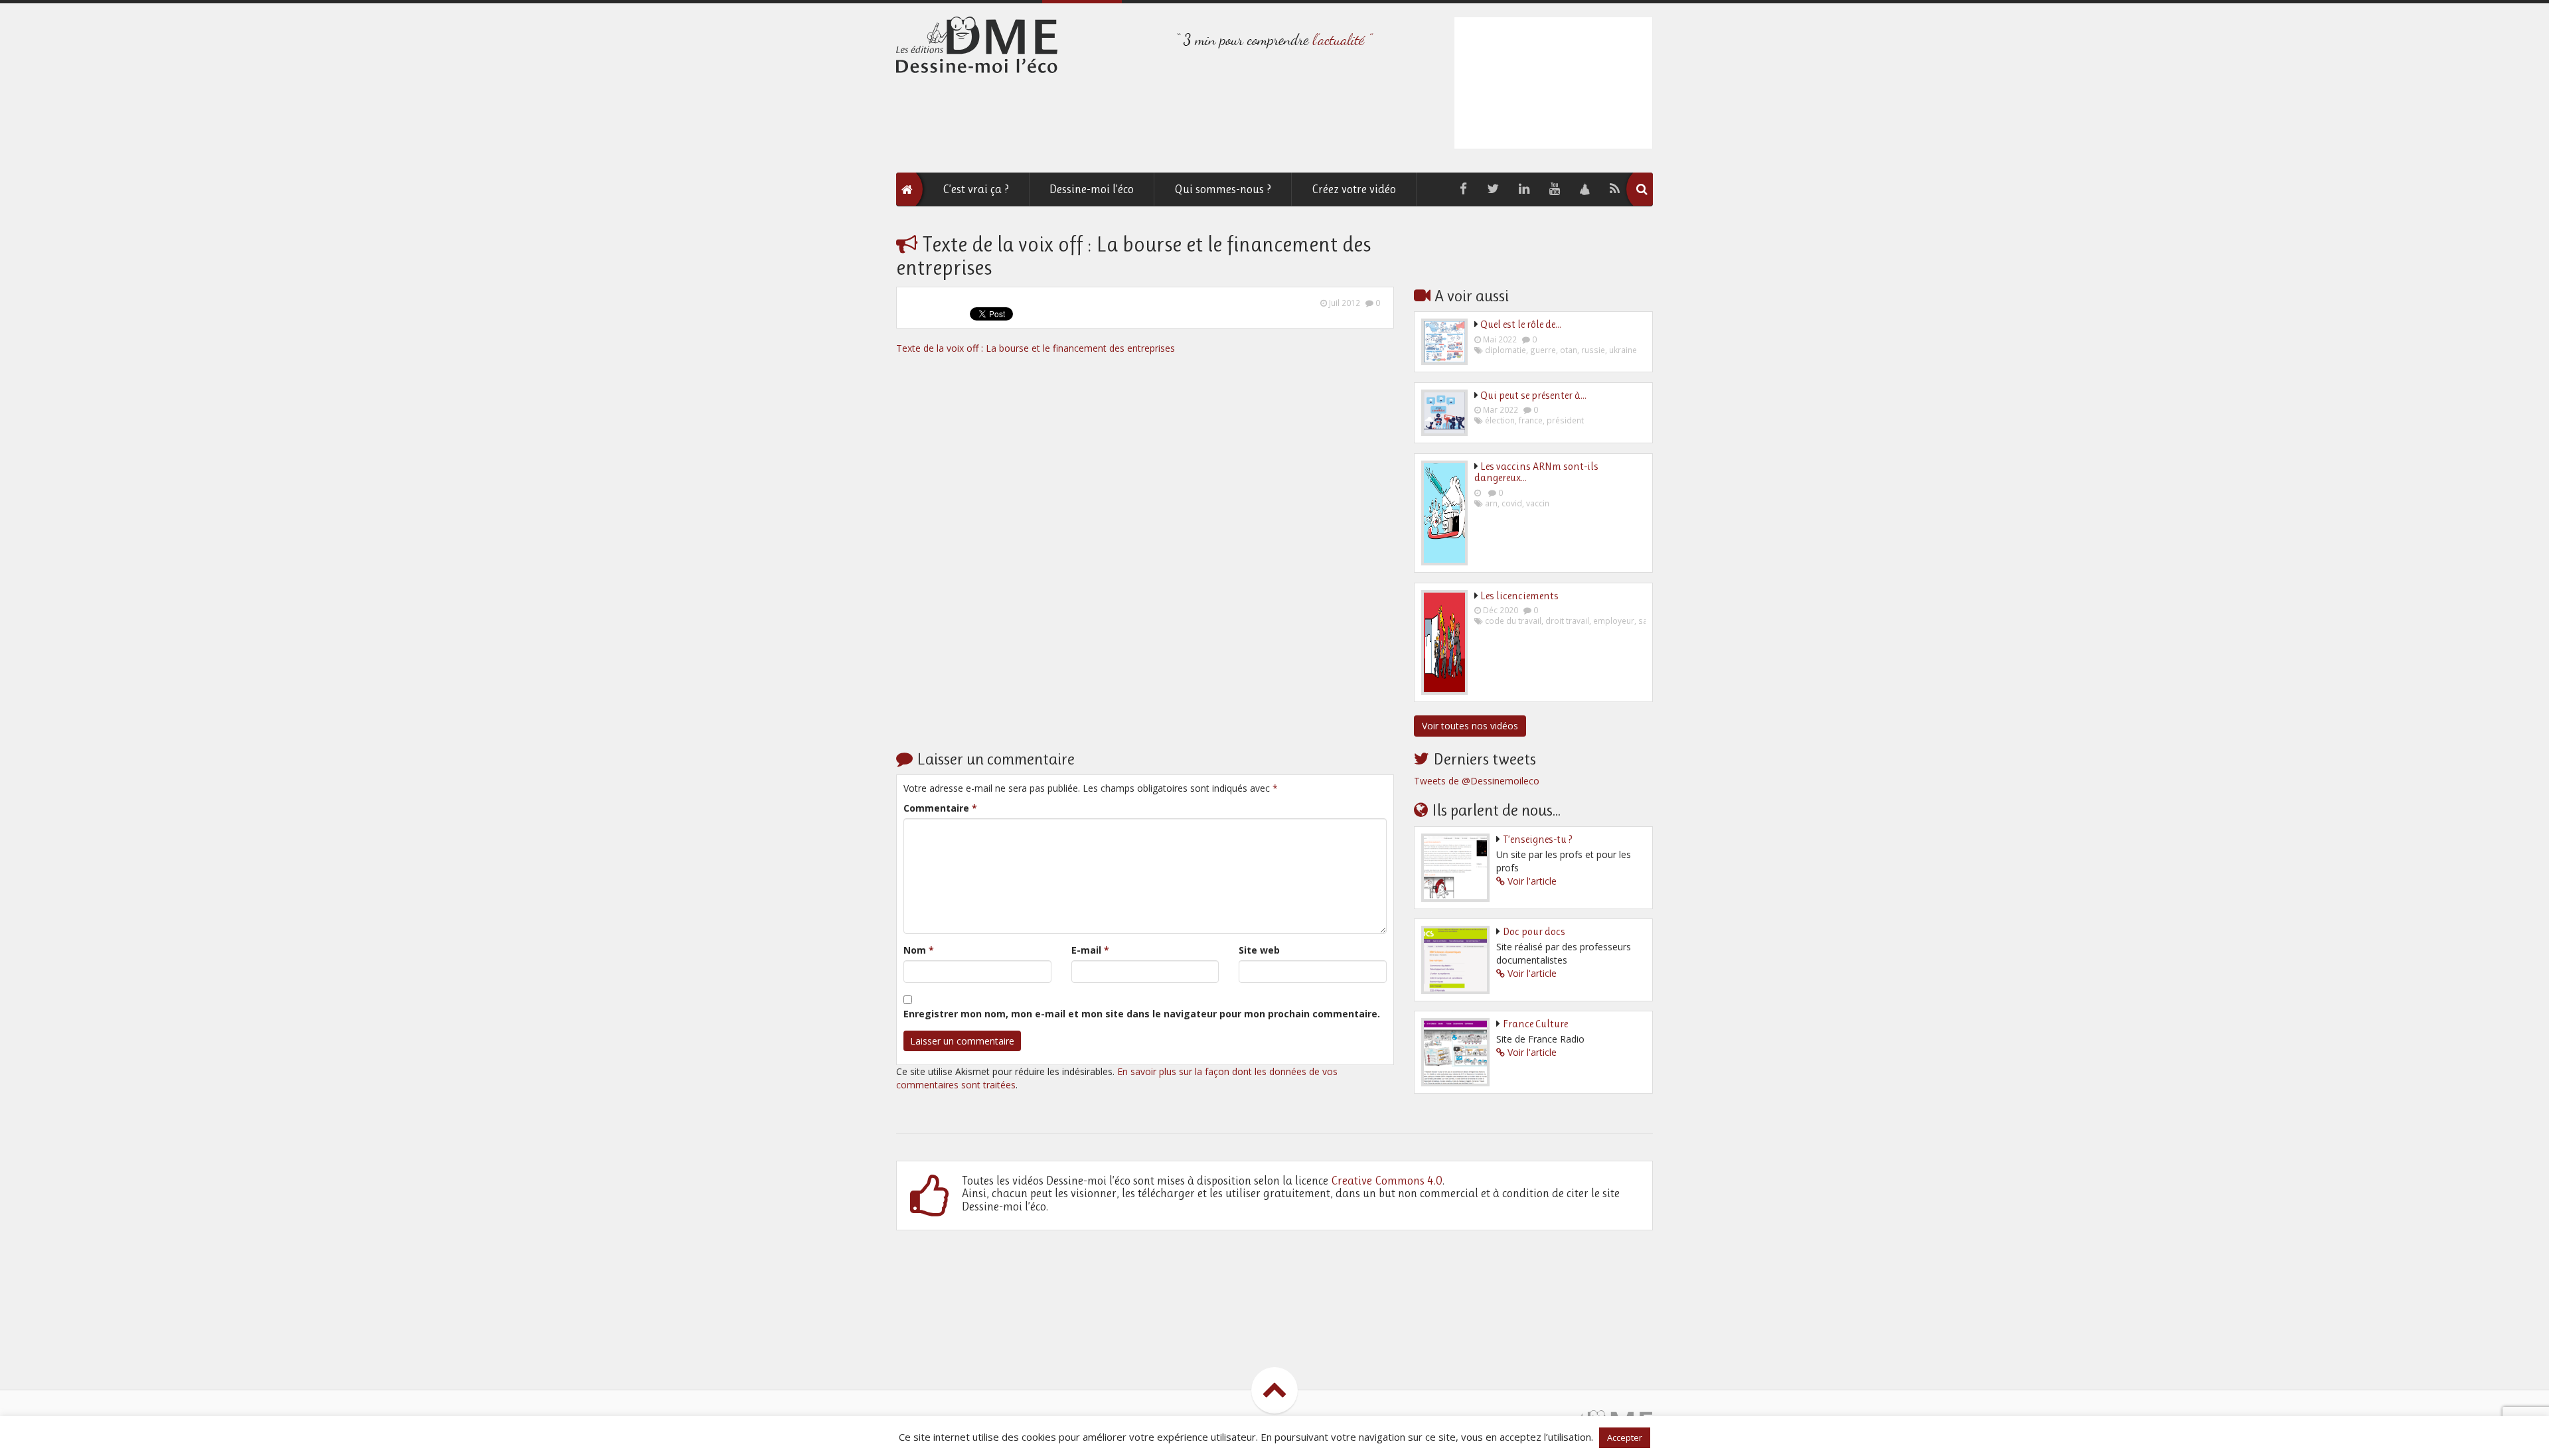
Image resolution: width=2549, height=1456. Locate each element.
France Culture (1535, 1024)
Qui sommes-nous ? (1223, 189)
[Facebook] (1463, 189)
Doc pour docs (1534, 931)
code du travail (1513, 620)
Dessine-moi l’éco (1092, 189)
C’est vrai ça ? (976, 189)
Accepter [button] (1625, 1437)
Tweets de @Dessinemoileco (1477, 781)
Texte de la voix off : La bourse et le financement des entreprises (1036, 348)
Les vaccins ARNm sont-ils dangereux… (1536, 472)
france (1531, 420)
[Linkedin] (1524, 189)
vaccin (1538, 503)
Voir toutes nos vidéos (1470, 726)
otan (1569, 350)
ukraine (1623, 350)
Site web (1259, 950)
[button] (1642, 189)
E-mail (1090, 950)
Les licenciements (1519, 596)
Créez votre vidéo (1354, 189)
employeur (1614, 620)
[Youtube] (1555, 189)
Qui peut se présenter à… (1533, 395)
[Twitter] (1493, 189)
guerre (1543, 350)
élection (1500, 420)
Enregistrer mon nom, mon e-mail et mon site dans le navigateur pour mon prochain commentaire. (1142, 1014)
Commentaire (940, 808)
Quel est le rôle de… (1521, 324)
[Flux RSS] (1615, 189)
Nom (919, 950)
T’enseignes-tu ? (1538, 839)
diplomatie (1506, 350)
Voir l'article (1532, 881)
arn (1491, 503)
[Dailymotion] (1585, 189)
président (1565, 420)
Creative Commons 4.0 (1387, 1181)
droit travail (1567, 620)
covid (1512, 503)
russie (1593, 350)
